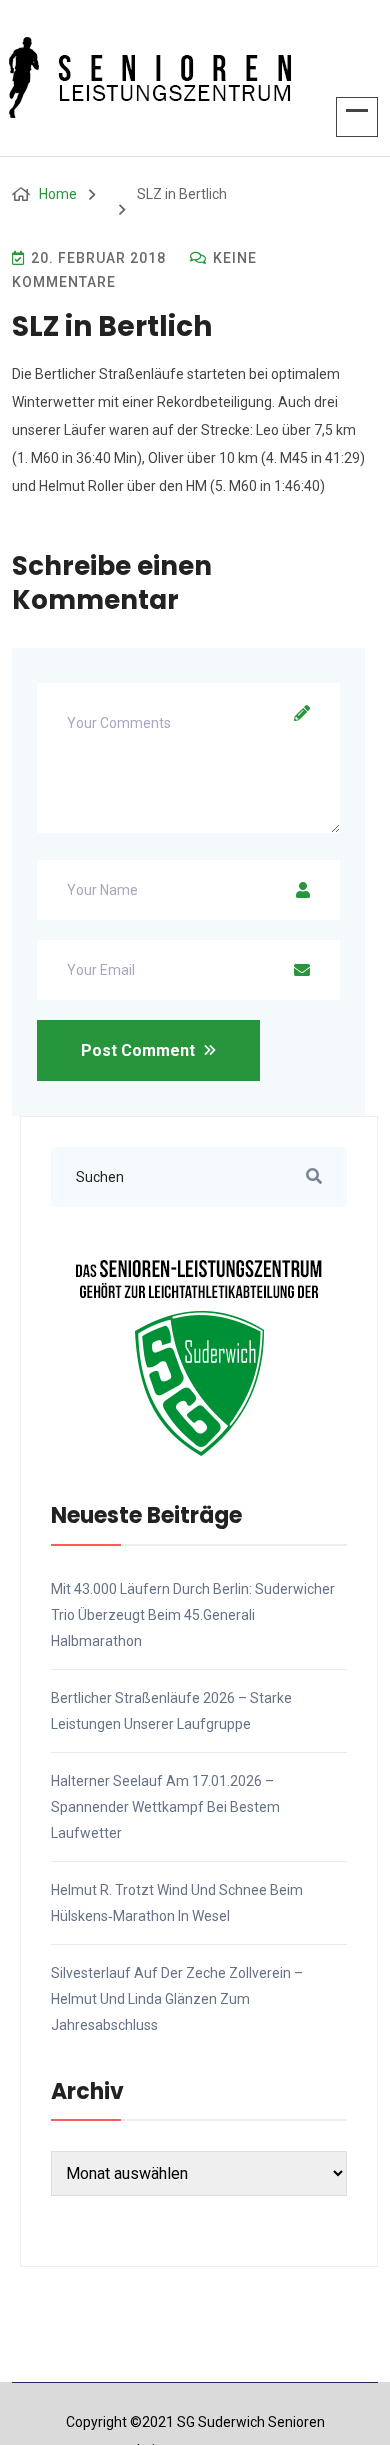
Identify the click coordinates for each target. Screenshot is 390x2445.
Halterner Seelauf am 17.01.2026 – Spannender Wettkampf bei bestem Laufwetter (165, 1807)
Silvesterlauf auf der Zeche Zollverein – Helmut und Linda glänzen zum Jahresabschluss (177, 1999)
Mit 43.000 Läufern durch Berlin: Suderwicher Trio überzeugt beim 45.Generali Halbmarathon (193, 1615)
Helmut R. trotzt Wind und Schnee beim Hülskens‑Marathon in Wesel (177, 1903)
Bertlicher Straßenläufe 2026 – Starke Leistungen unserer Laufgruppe (171, 1711)
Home (58, 194)
